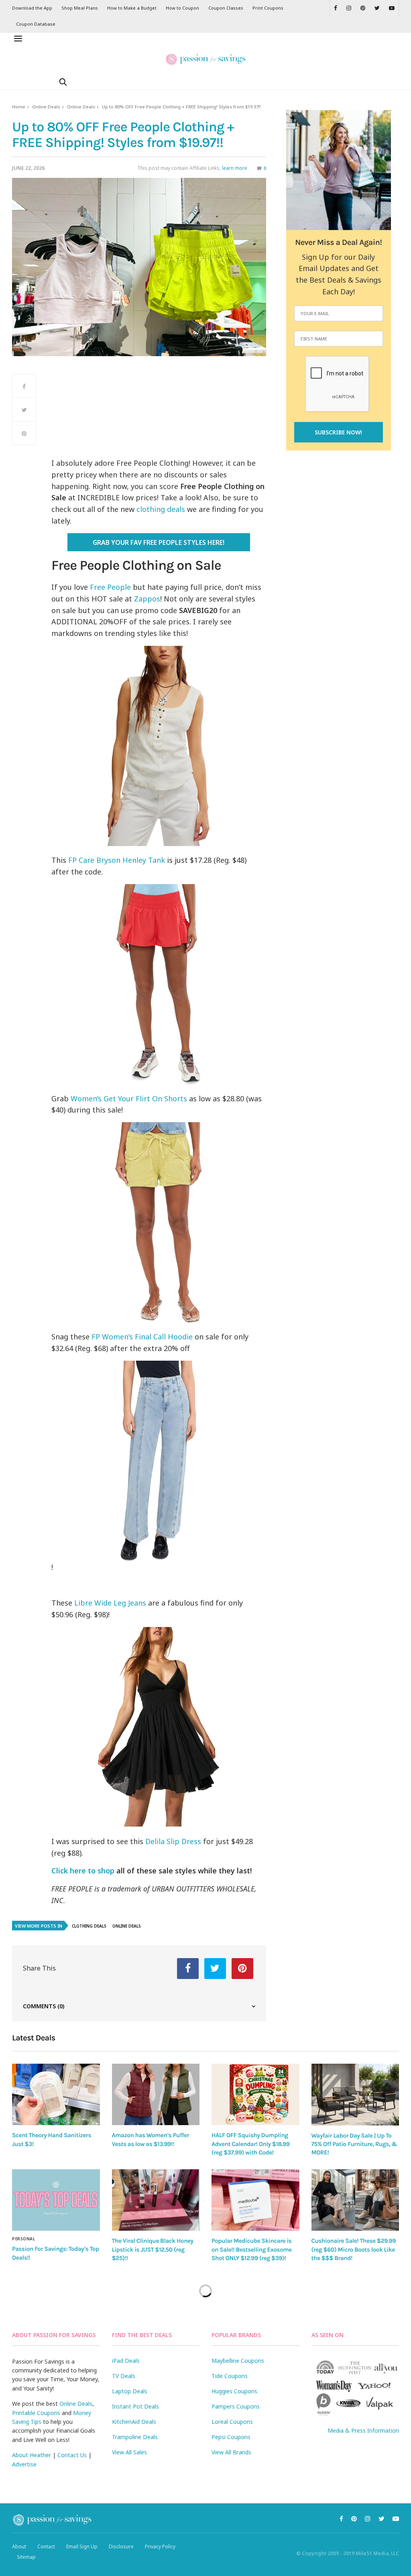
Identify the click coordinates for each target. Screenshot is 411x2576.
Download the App (32, 8)
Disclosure (121, 2546)
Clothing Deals (89, 1926)
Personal (23, 2239)
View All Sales (129, 2452)
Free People (110, 587)
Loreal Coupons (232, 2422)
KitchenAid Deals (134, 2422)
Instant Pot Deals (135, 2406)
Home (19, 107)
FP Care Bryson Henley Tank (117, 860)
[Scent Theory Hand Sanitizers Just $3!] (56, 2094)
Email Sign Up (82, 2546)
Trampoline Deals (135, 2437)
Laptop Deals (130, 2391)
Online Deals (46, 107)
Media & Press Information (363, 2430)
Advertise (24, 2464)
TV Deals (124, 2376)
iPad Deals (126, 2361)
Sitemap (26, 2557)
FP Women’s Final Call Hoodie (142, 1337)
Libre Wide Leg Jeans (111, 1603)
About (19, 2546)
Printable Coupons (36, 2413)
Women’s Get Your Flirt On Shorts (129, 1098)
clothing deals (161, 509)
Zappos (147, 599)
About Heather (32, 2455)
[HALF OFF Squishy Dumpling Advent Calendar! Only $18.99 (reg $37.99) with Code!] (255, 2094)
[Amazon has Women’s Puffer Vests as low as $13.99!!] (156, 2094)
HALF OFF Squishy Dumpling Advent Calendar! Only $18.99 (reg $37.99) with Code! (251, 2144)
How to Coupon (182, 8)
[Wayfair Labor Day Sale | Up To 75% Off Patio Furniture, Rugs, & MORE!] (355, 2095)
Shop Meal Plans (80, 8)
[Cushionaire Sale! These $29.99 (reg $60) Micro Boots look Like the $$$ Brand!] (355, 2200)
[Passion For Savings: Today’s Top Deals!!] (56, 2200)
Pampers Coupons (236, 2406)
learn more (235, 168)
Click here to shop (83, 1871)
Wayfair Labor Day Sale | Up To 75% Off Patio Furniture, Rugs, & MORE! (354, 2144)
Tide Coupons (230, 2376)
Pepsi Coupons (231, 2437)
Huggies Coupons (234, 2391)
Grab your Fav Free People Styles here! (159, 542)
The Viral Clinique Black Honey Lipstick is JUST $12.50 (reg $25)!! (153, 2249)
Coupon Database (36, 24)
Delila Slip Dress (173, 1841)
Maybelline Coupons (238, 2361)
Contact (46, 2546)
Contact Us (72, 2455)
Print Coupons (268, 8)
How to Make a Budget (132, 8)
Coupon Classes (226, 8)
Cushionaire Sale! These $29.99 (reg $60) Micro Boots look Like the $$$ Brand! (354, 2249)
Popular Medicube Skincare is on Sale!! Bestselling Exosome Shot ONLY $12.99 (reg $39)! (252, 2249)
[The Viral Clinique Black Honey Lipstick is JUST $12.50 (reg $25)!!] (156, 2200)
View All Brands (231, 2452)
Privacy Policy (160, 2546)
